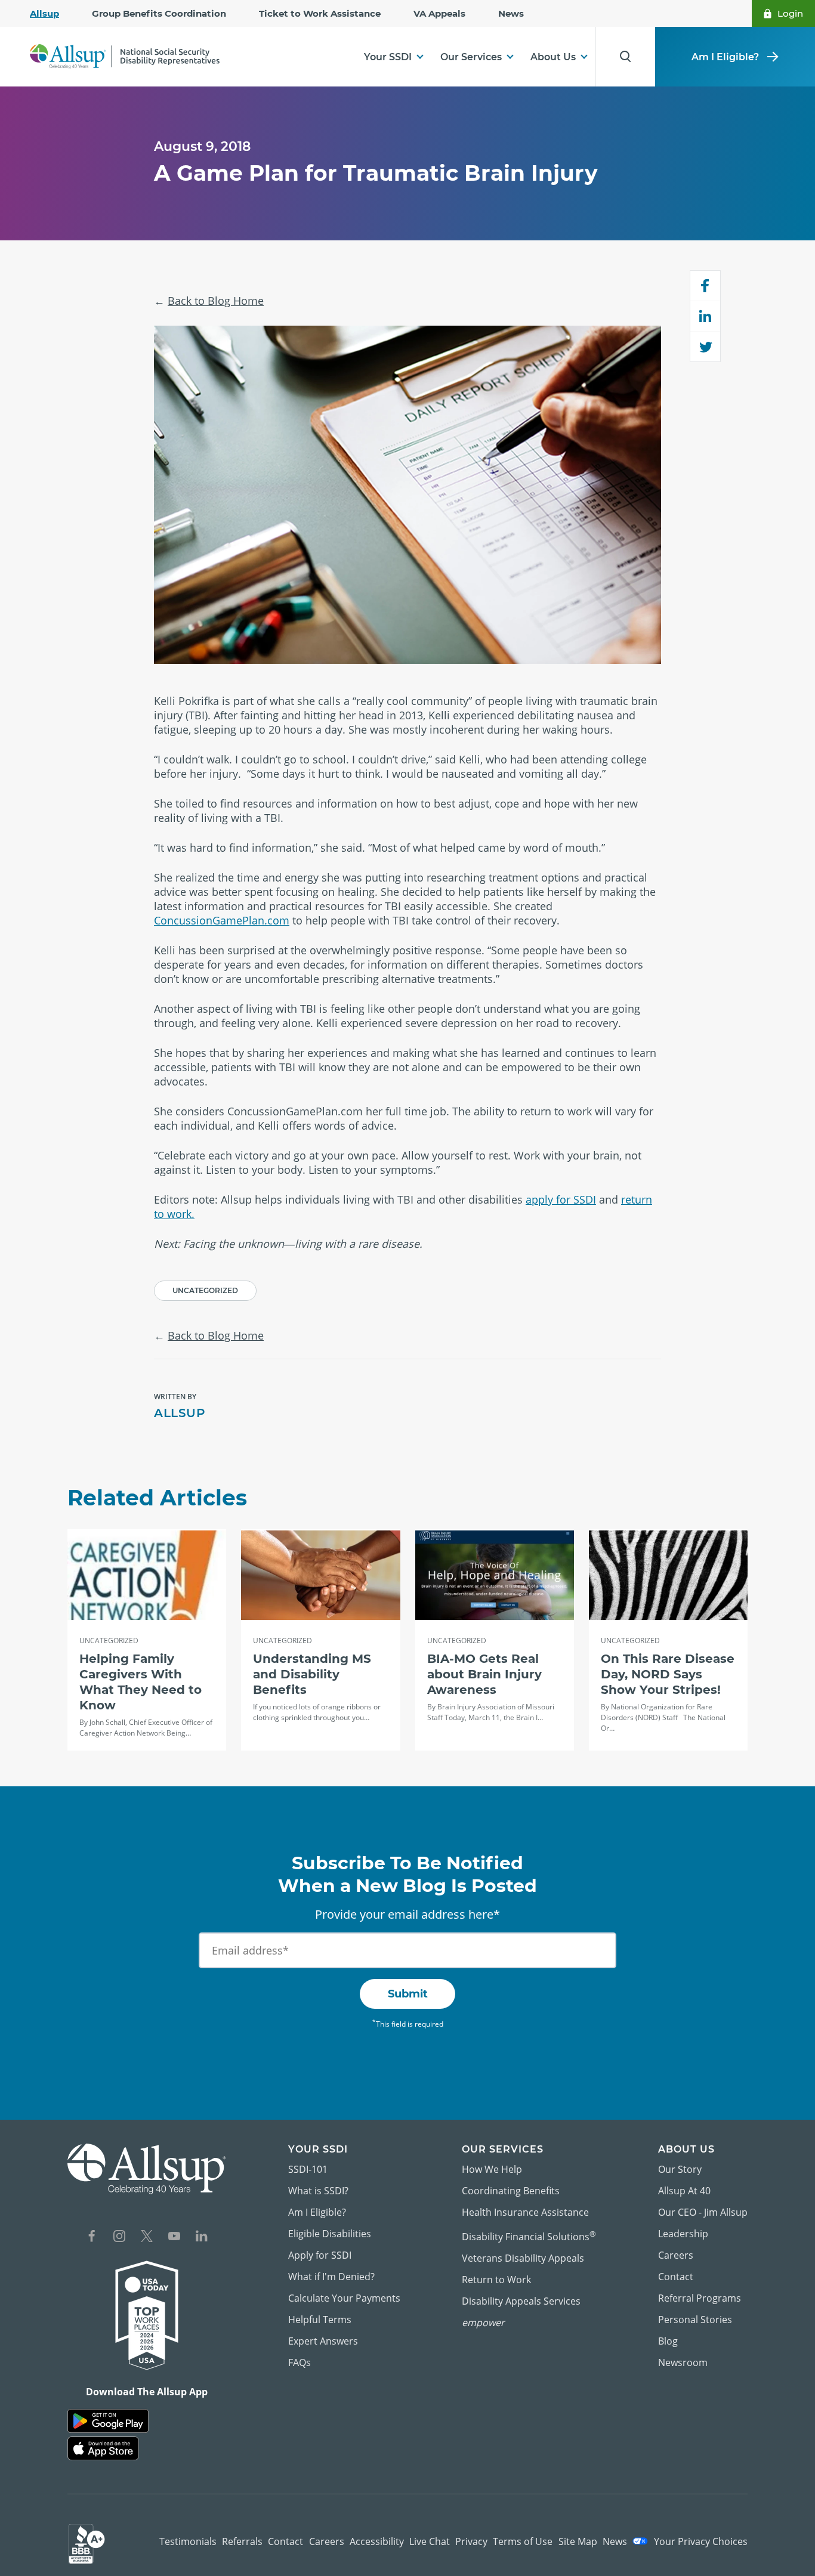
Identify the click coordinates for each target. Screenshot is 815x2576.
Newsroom (683, 2362)
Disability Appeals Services (521, 2301)
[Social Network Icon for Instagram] (119, 2238)
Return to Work (496, 2280)
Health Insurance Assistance (525, 2212)
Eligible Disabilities (330, 2234)
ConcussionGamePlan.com (222, 920)
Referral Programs (700, 2298)
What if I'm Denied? (331, 2277)
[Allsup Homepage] (125, 56)
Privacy (471, 2541)
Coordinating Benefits (511, 2191)
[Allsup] (147, 2169)
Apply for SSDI (320, 2255)
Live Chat (430, 2541)
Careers (676, 2255)
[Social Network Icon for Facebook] (92, 2238)
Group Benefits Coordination (159, 13)
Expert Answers (323, 2341)
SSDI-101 (308, 2169)
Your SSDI (388, 57)
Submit (408, 1994)
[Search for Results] (625, 57)
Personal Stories (695, 2320)
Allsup (44, 13)
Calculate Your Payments (344, 2298)
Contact (676, 2277)
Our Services (471, 57)
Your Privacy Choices (700, 2541)
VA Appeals (439, 13)
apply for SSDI (561, 1199)
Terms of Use (523, 2541)
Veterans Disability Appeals (523, 2258)
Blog (668, 2341)
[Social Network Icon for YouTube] (174, 2238)
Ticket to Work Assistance (320, 13)
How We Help (492, 2169)
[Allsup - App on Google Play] (108, 2421)
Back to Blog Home (216, 301)
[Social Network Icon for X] (147, 2238)
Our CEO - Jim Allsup (703, 2212)
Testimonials (188, 2541)
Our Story (680, 2169)
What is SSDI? (318, 2191)
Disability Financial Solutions (529, 2236)
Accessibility (377, 2541)
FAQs (300, 2362)
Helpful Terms (320, 2320)
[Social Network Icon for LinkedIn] (202, 2238)
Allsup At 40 (684, 2191)
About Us (553, 57)
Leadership (683, 2234)
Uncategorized (205, 1290)
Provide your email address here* (407, 1914)
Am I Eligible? (725, 57)
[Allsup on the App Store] (103, 2449)
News (511, 13)
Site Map (578, 2541)
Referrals (242, 2541)
